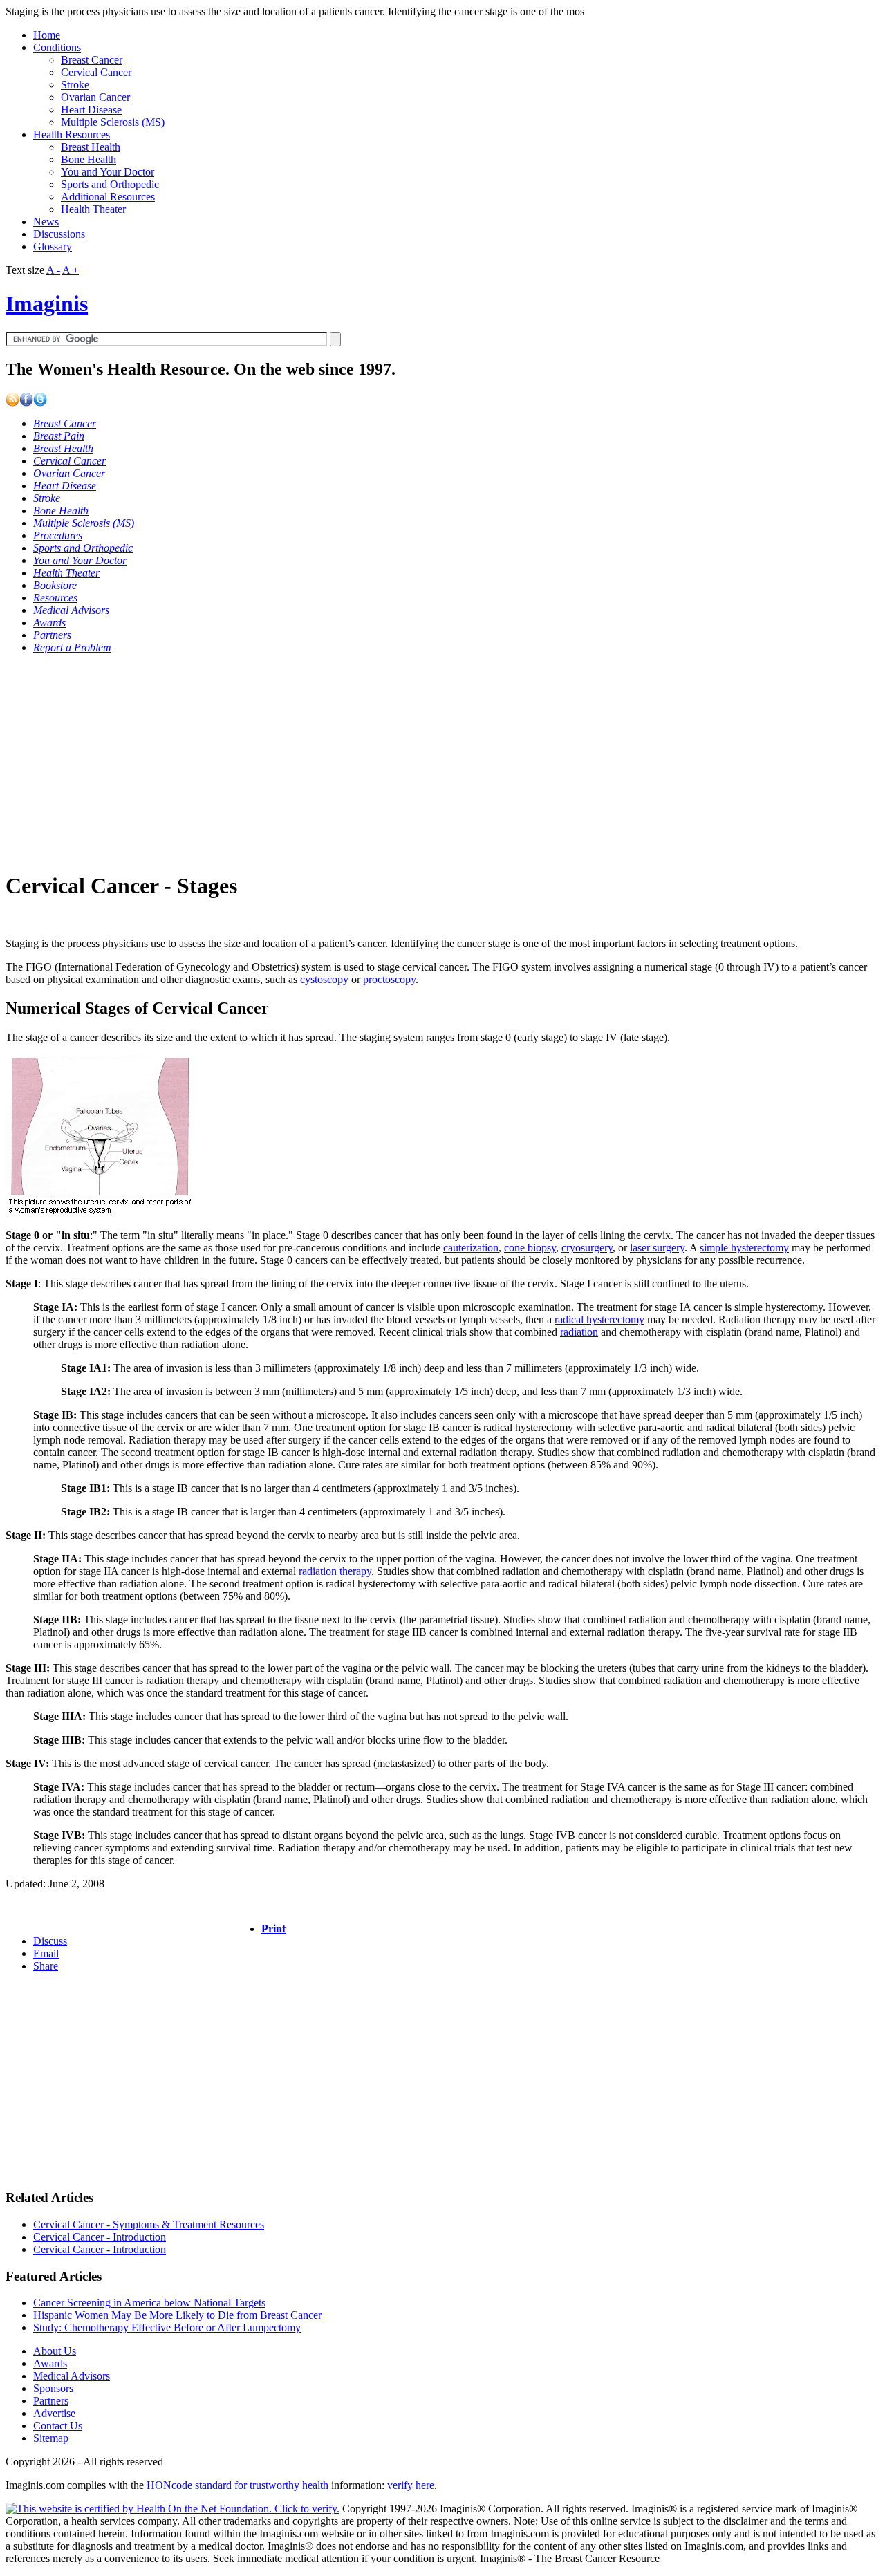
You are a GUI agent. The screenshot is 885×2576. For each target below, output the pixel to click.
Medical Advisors (72, 2376)
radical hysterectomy (599, 1319)
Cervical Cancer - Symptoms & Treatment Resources (149, 2224)
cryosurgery (587, 1248)
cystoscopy (326, 979)
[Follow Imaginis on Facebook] (26, 403)
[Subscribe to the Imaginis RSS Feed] (12, 403)
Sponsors (53, 2388)
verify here (411, 2485)
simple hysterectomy (744, 1248)
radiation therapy (335, 1571)
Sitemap (51, 2438)
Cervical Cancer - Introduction (100, 2237)
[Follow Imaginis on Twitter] (40, 403)
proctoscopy (389, 979)
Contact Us (58, 2426)
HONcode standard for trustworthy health (237, 2485)
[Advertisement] (420, 762)
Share (46, 1966)
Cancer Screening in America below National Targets (149, 2303)
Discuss (50, 1941)
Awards (50, 2363)
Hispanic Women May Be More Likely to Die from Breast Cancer (177, 2315)
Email (46, 1953)
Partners (51, 2401)
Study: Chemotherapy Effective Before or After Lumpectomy (167, 2327)
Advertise (54, 2413)
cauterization (471, 1248)
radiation (579, 1332)
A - (53, 270)
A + (71, 270)
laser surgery (657, 1248)
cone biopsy (530, 1248)
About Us (55, 2351)
